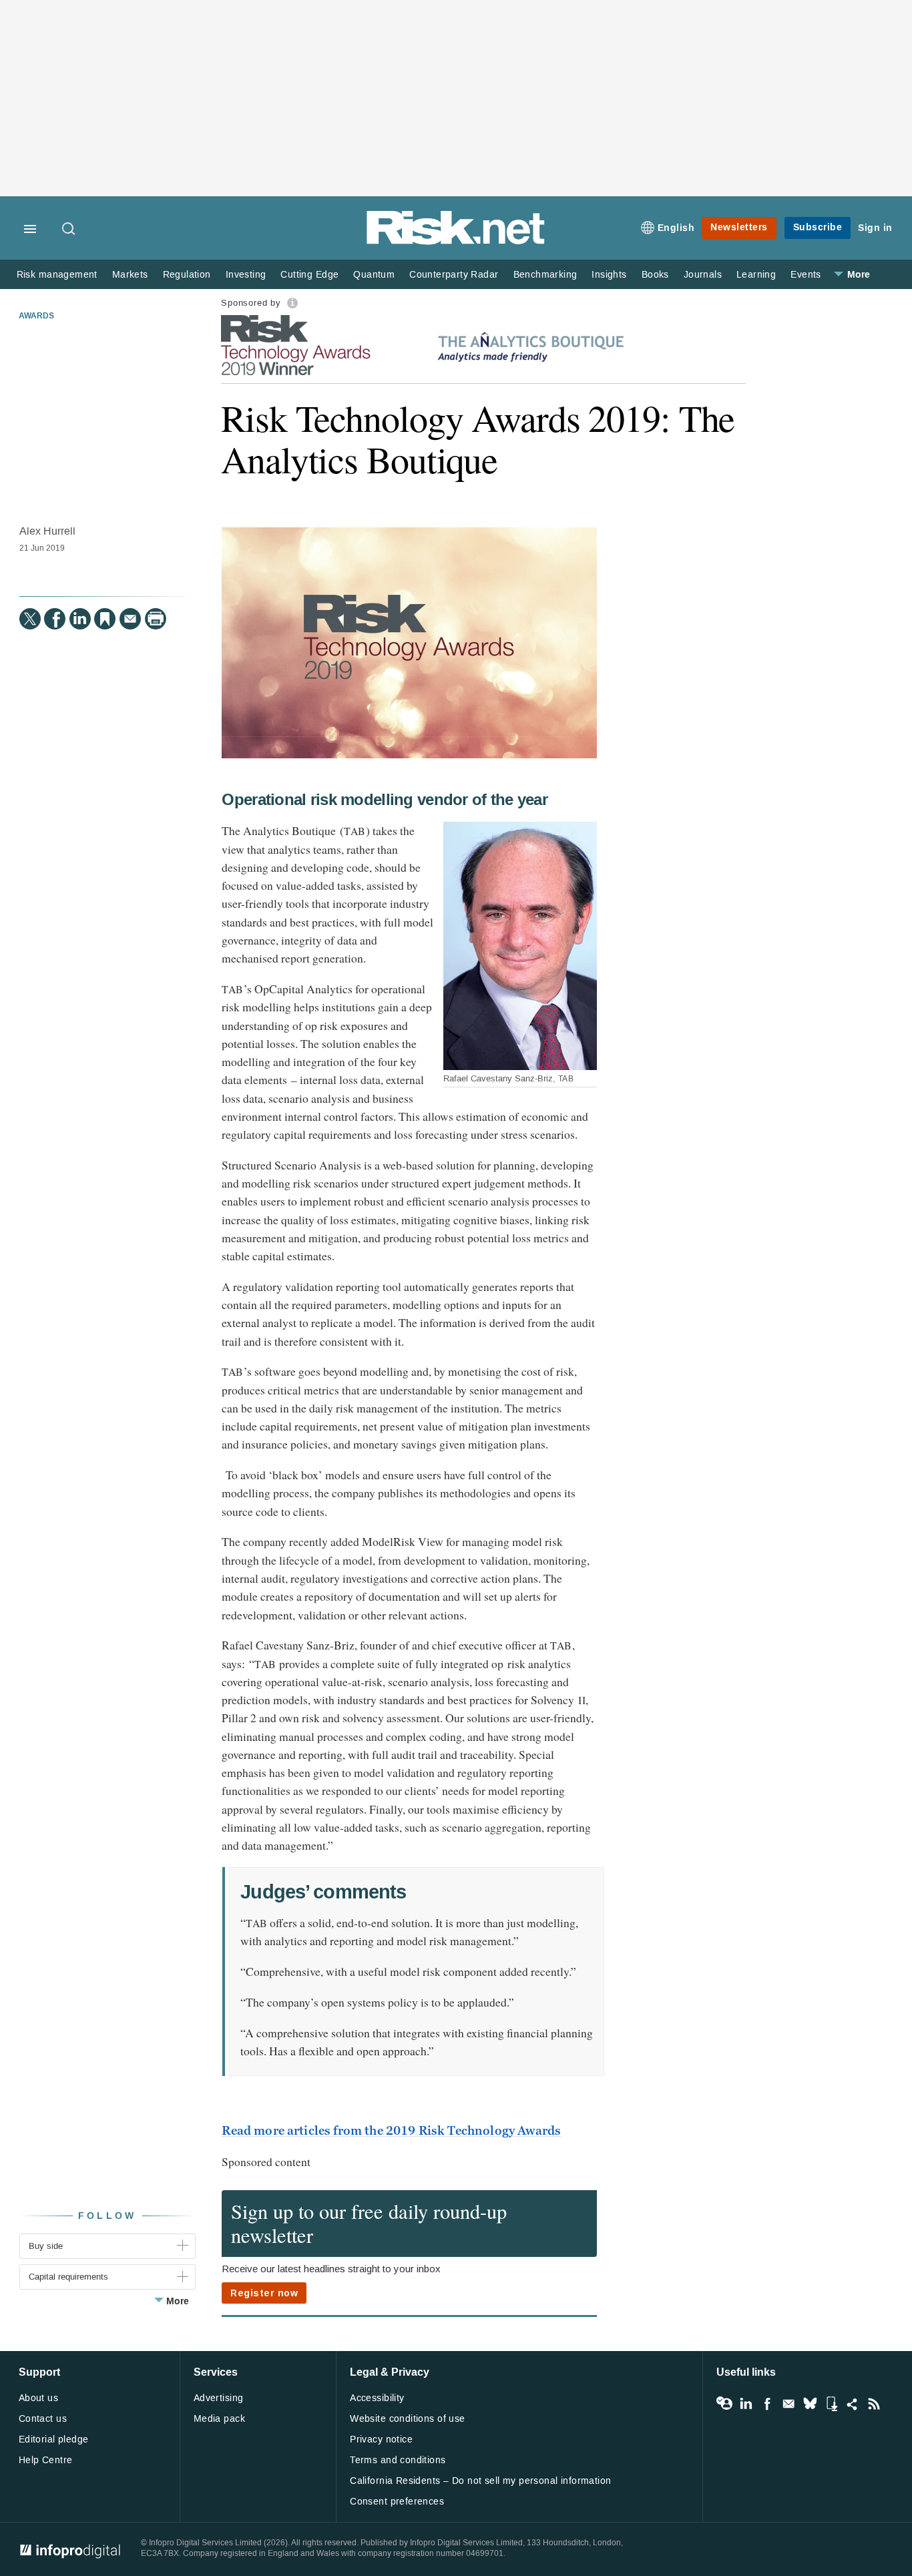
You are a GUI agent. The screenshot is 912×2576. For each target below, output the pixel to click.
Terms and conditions (398, 2460)
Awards (36, 316)
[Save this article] (105, 619)
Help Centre (46, 2460)
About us (38, 2398)
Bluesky (810, 2404)
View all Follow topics (724, 2404)
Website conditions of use (408, 2419)
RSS (874, 2404)
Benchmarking (545, 275)
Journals (703, 275)
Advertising (219, 2398)
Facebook (767, 2404)
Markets (130, 275)
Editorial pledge (54, 2439)
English (676, 228)
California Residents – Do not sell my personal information (480, 2481)
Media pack (219, 2419)
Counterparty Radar (454, 275)
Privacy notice (381, 2439)
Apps (831, 2404)
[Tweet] (30, 619)
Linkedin (746, 2404)
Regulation (187, 275)
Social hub (853, 2404)
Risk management (57, 275)
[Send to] (130, 619)
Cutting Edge (309, 275)
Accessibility (377, 2398)
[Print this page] (156, 619)
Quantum (374, 275)
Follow (107, 2216)
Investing (246, 275)
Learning (756, 275)
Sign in (875, 228)
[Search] (69, 230)
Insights (609, 275)
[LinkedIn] (80, 619)
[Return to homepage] (456, 242)
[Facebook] (55, 619)
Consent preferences (397, 2502)
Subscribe (818, 227)
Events (806, 275)
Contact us (43, 2419)
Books (655, 275)
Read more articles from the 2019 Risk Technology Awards (391, 2131)
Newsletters (739, 227)
